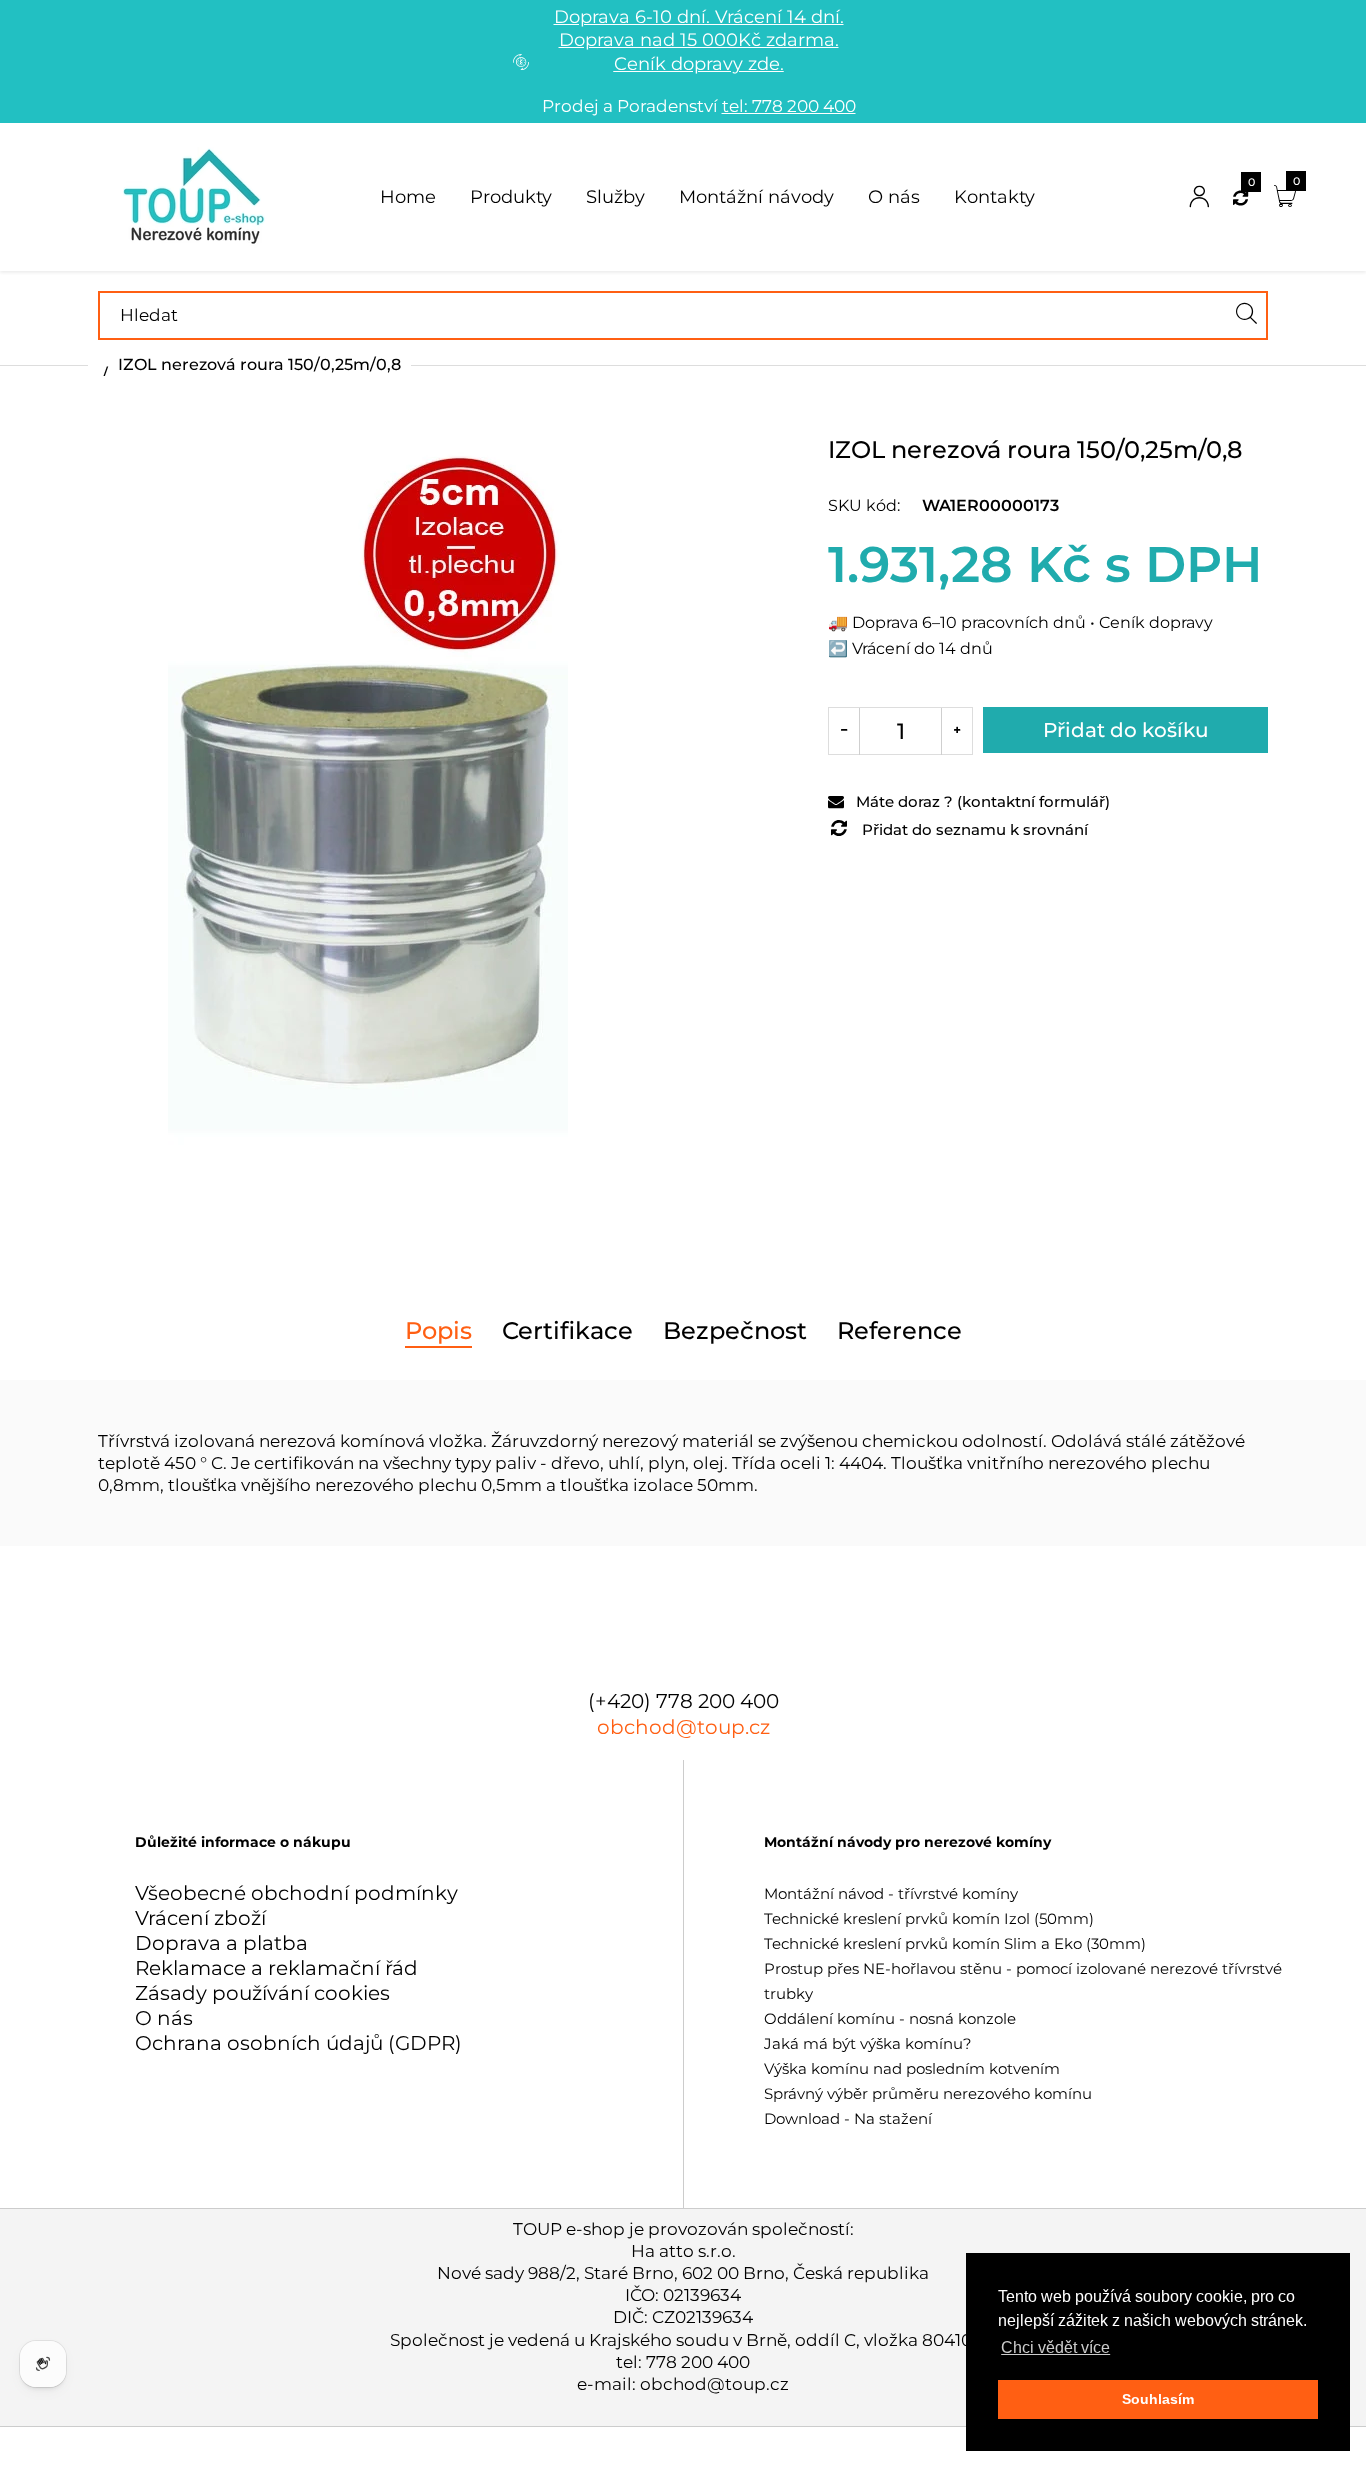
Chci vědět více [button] (1055, 2347)
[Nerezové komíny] (197, 195)
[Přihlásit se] (1199, 197)
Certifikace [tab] (567, 1331)
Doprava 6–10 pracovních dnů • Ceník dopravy (1032, 622)
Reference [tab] (899, 1331)
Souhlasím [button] (1158, 2399)
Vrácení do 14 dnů (922, 648)
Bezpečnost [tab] (735, 1331)
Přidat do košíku (1126, 730)
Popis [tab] (438, 1331)
